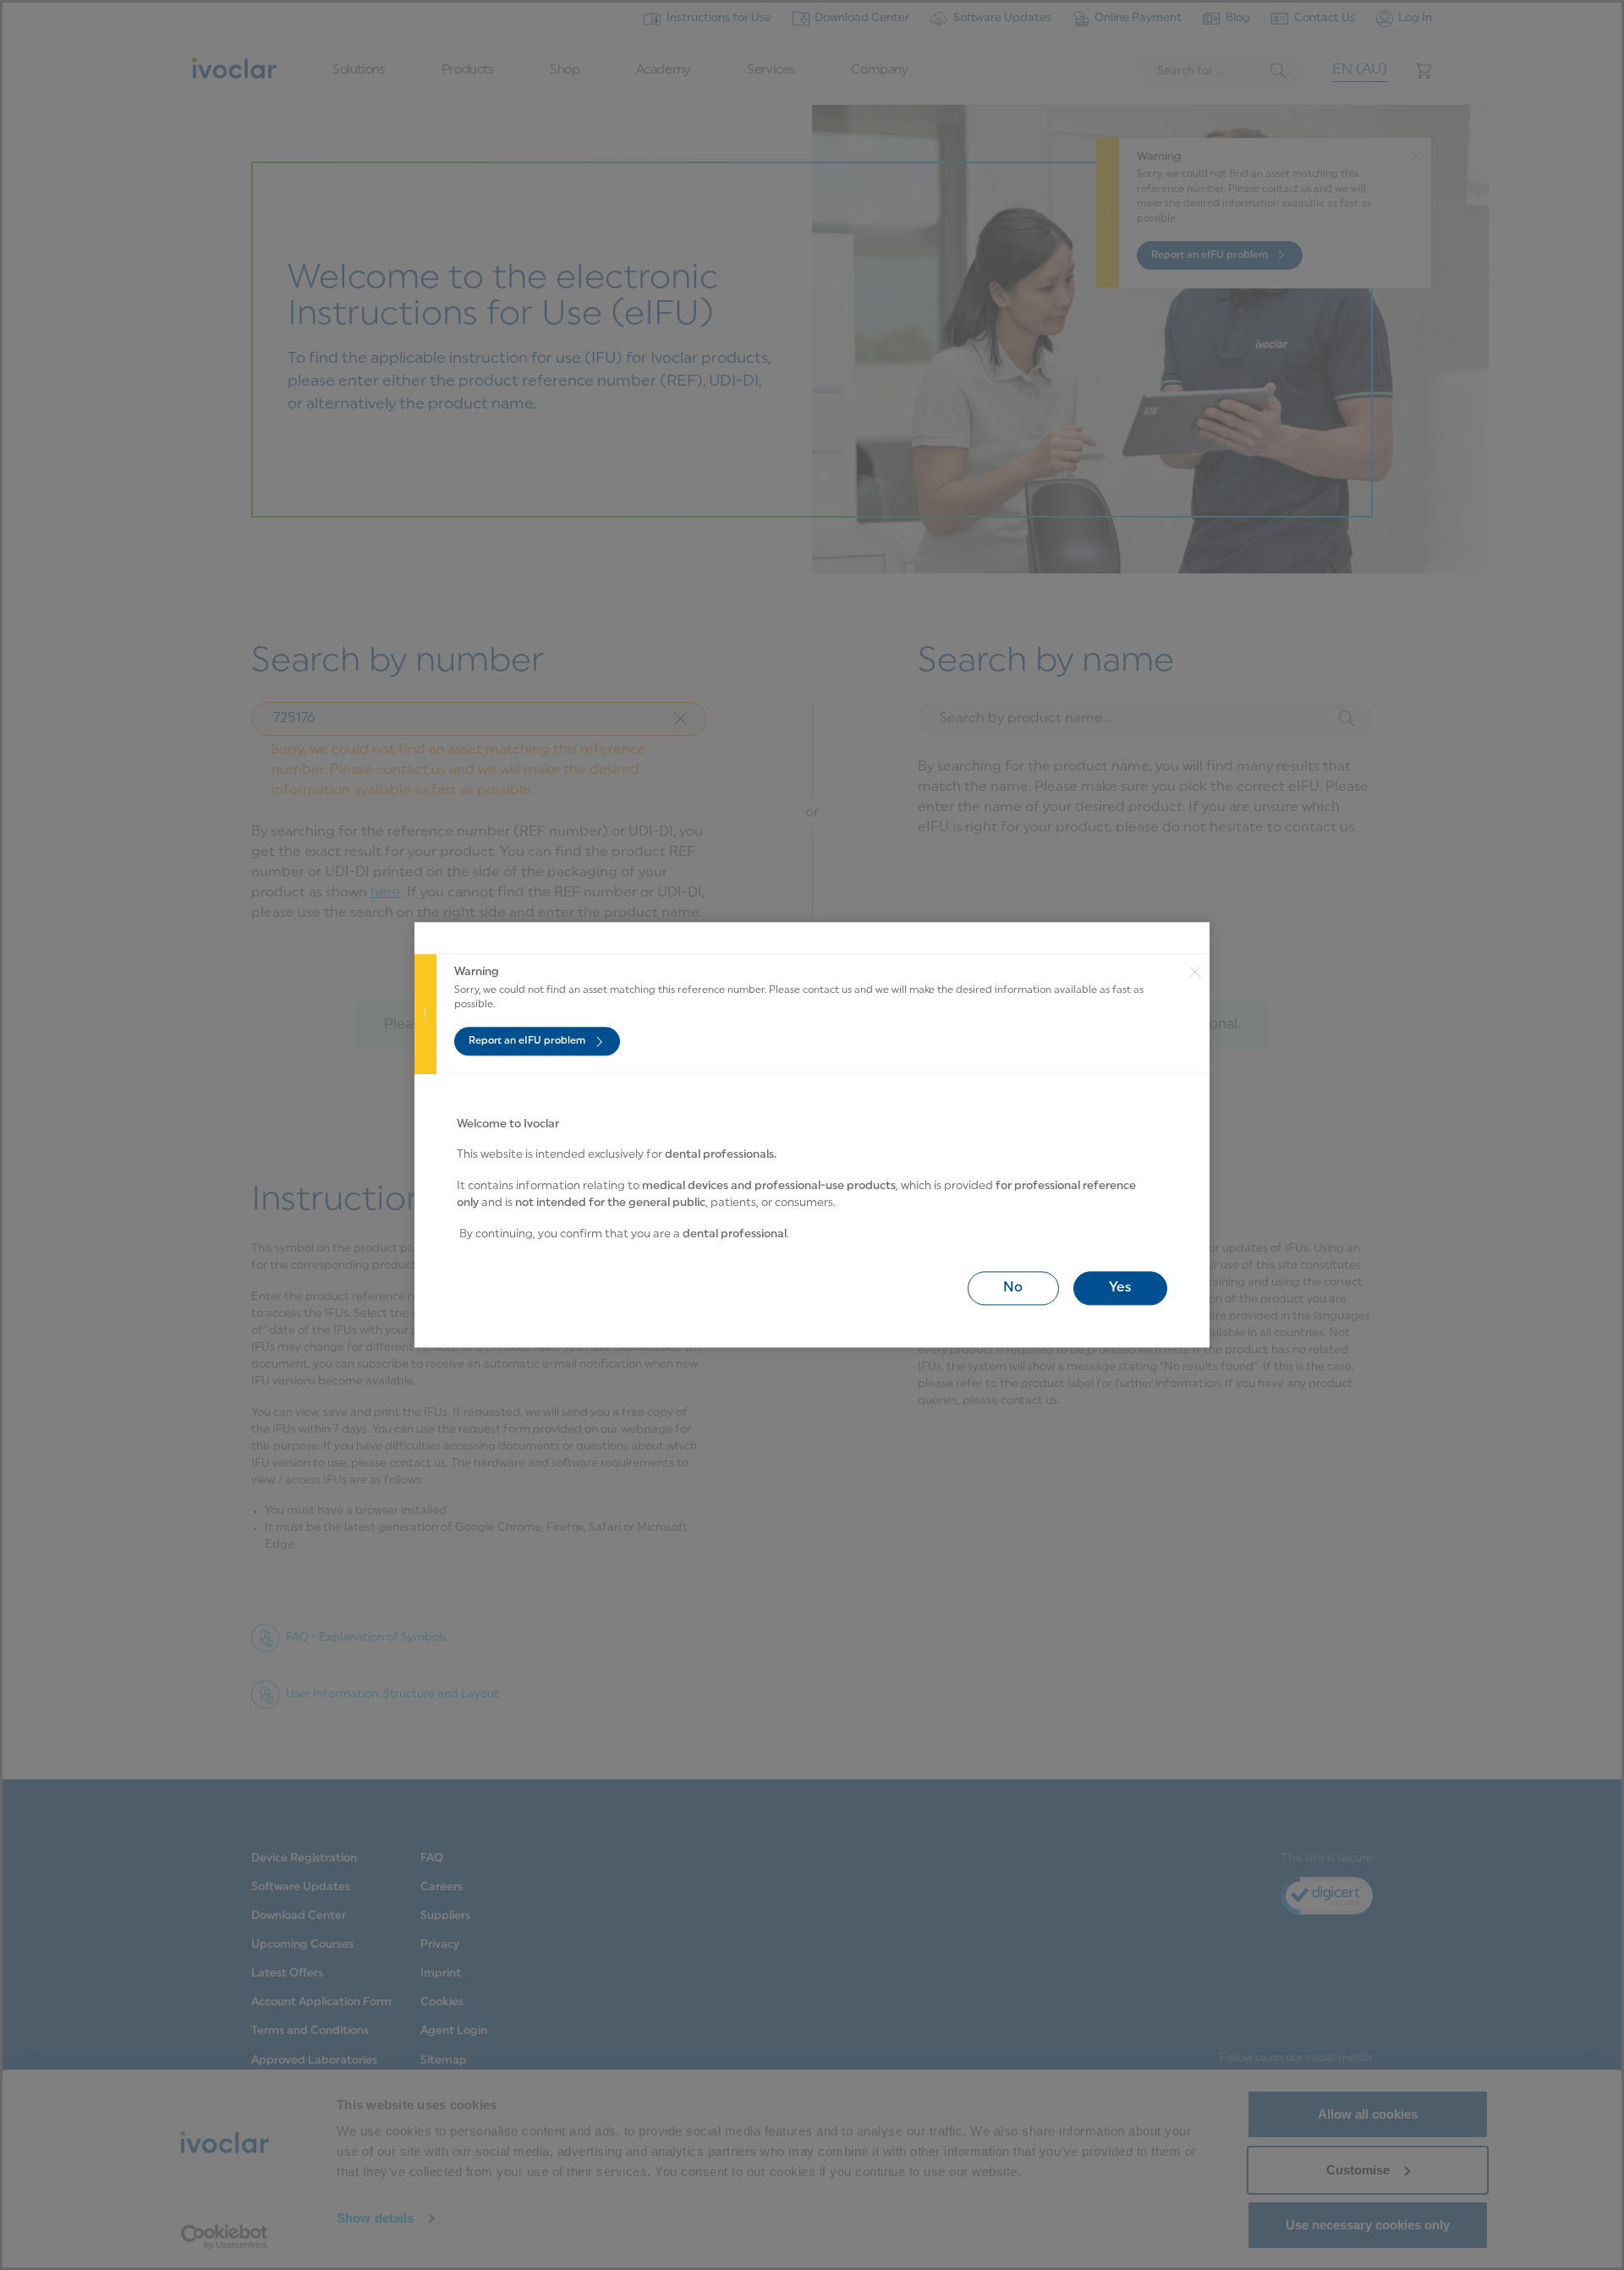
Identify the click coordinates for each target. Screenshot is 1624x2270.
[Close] (1199, 1014)
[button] (1013, 1288)
